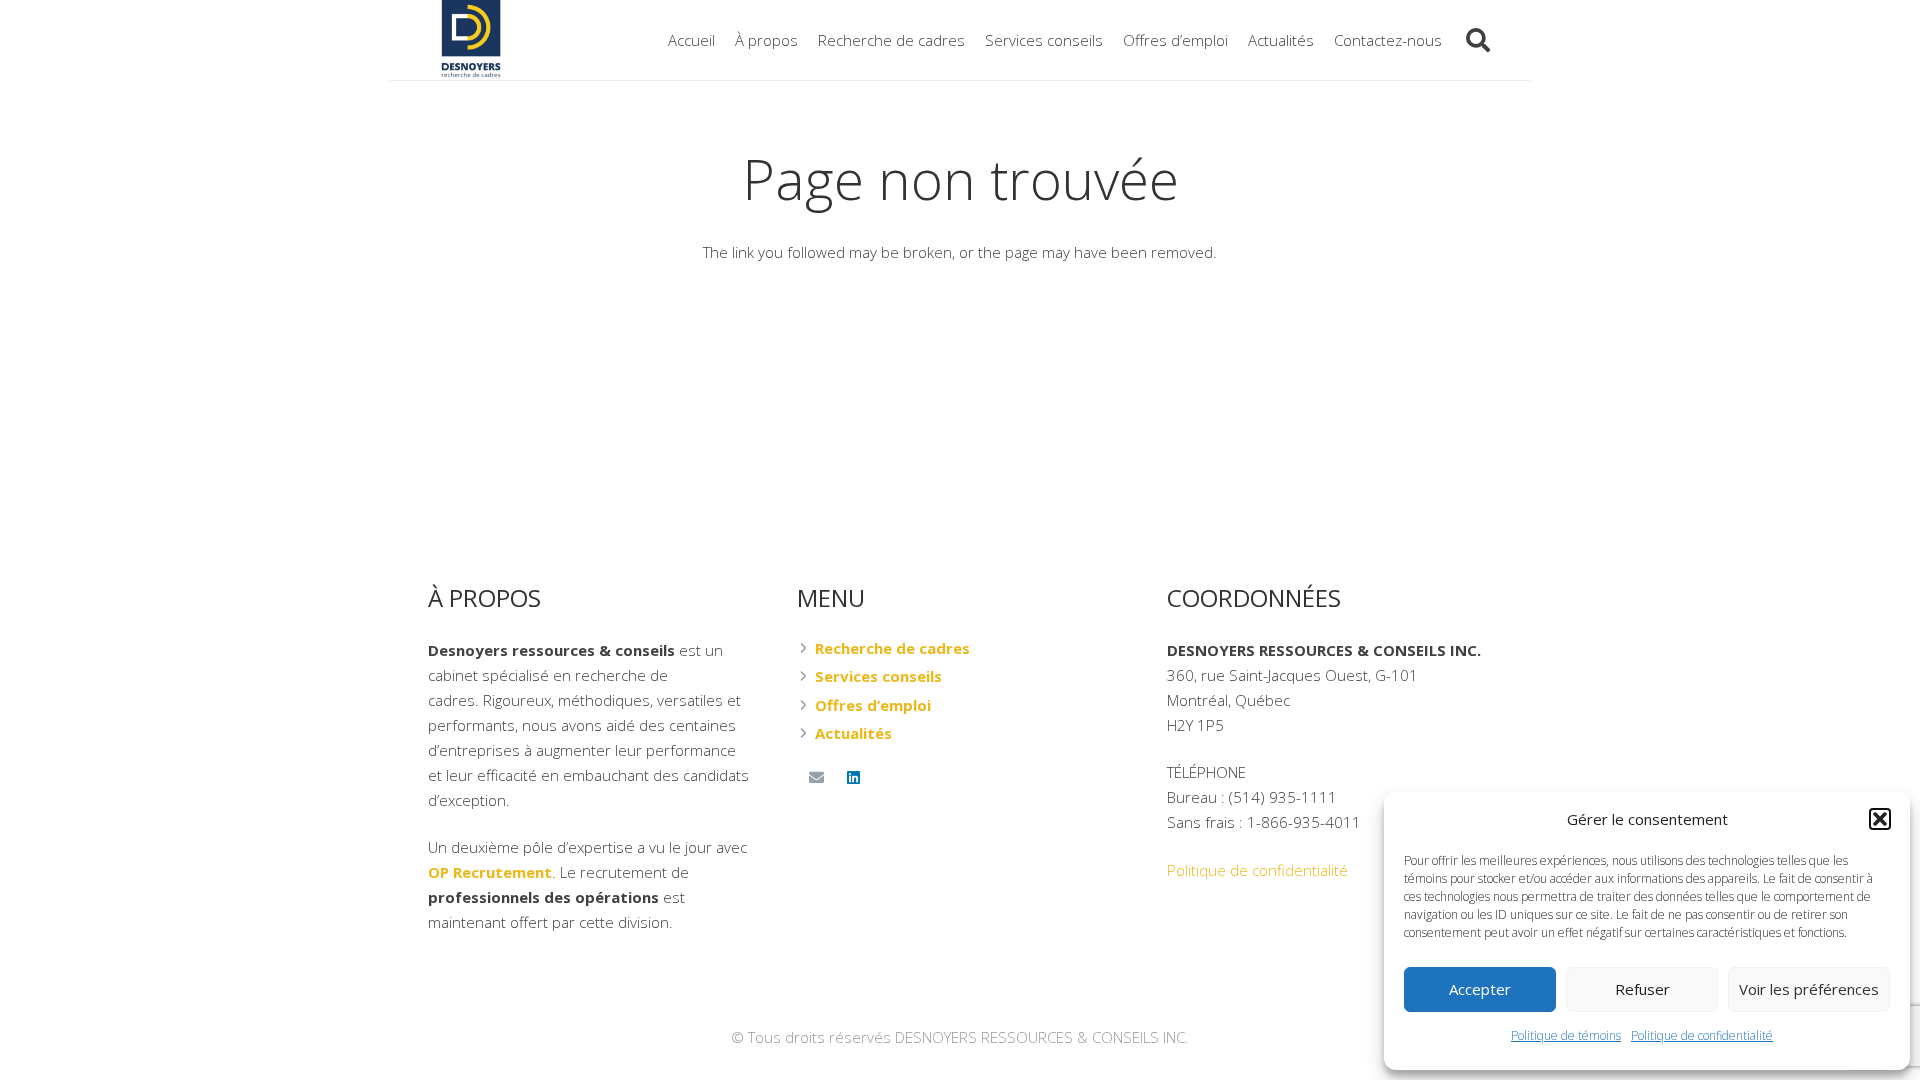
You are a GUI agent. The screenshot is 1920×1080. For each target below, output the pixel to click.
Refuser (1642, 989)
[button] (1880, 819)
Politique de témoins (1566, 1035)
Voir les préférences (1809, 989)
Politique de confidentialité (1702, 1035)
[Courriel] (816, 778)
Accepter (1480, 989)
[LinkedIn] (854, 778)
